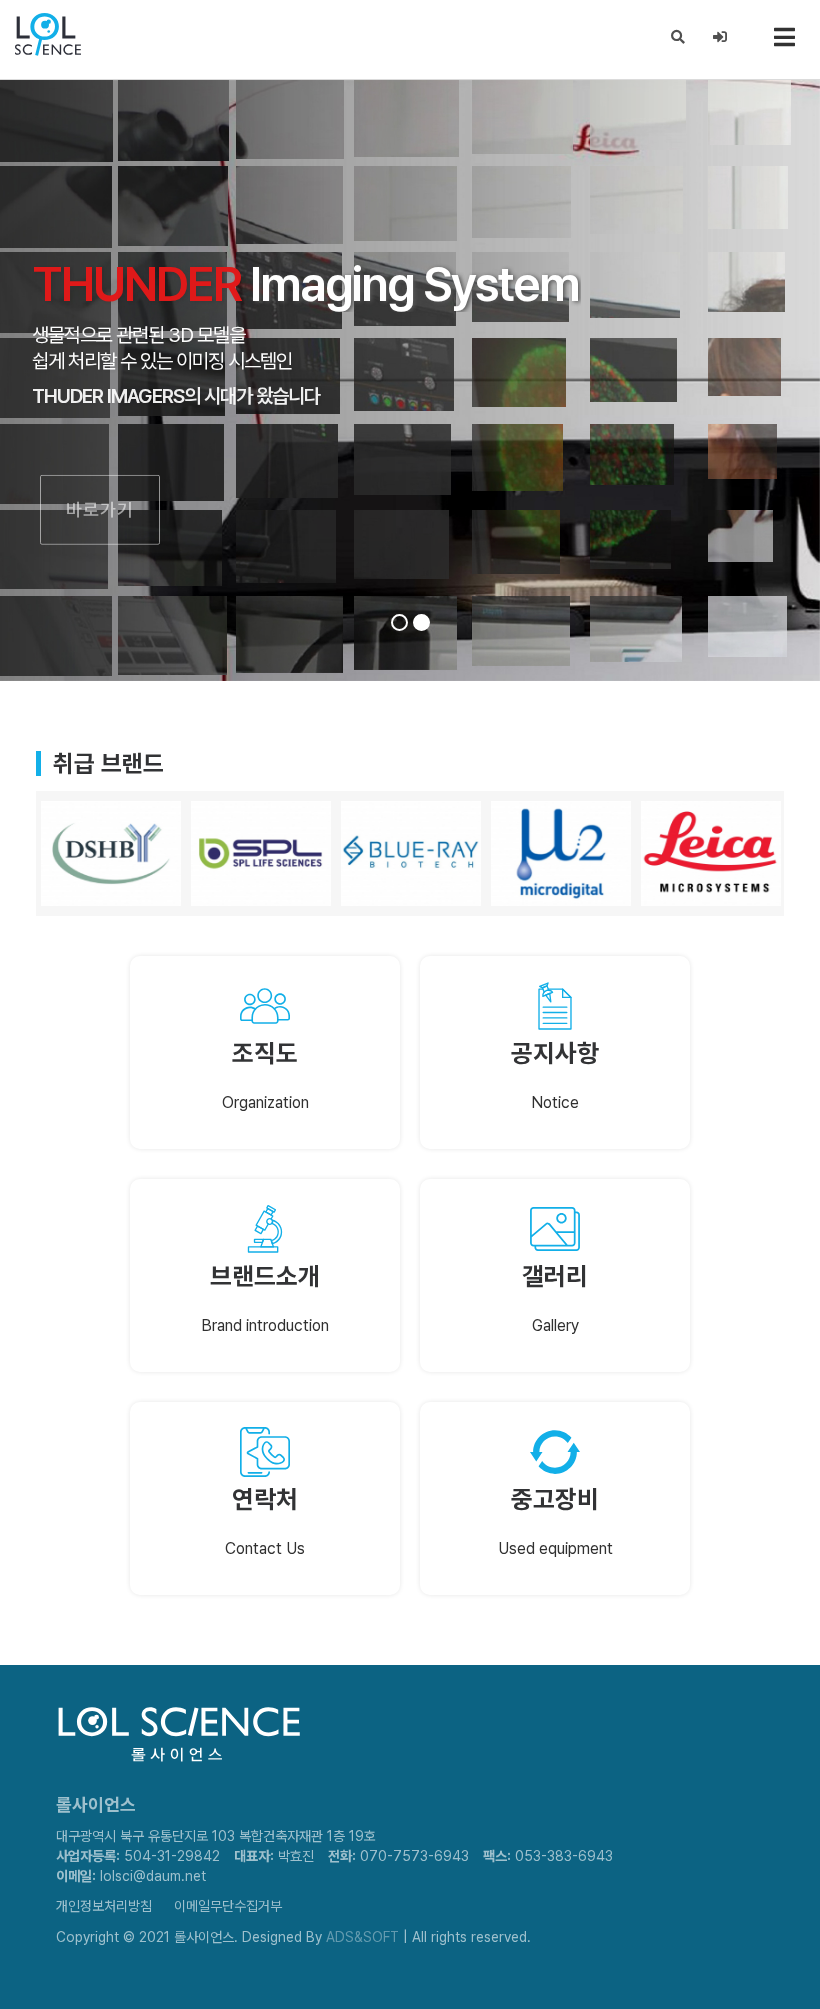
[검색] (678, 37)
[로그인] (720, 37)
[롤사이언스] (54, 35)
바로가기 (100, 474)
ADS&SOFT (362, 1937)
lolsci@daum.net (153, 1876)
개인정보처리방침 (104, 1906)
